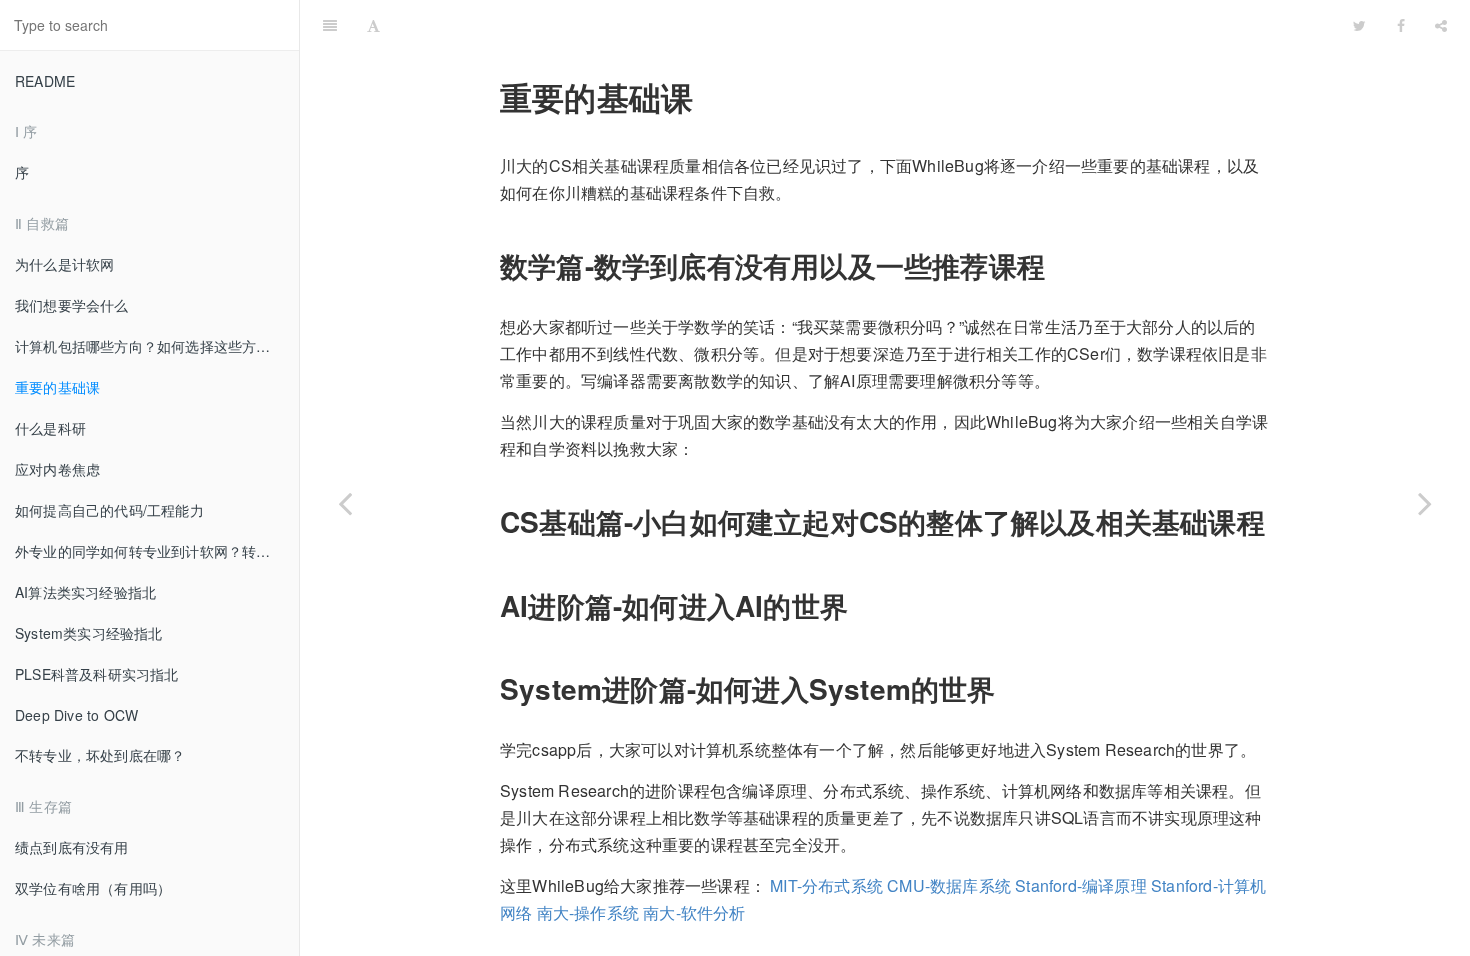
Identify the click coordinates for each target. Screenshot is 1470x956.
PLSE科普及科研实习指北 (97, 674)
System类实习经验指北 (89, 633)
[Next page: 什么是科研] (1425, 503)
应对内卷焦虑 (57, 469)
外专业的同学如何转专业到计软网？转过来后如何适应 (157, 551)
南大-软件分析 (694, 912)
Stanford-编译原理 (1081, 885)
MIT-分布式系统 (826, 885)
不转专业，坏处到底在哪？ (100, 755)
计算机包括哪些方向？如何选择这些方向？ (150, 346)
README (45, 81)
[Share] (1441, 25)
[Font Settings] (373, 25)
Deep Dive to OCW (76, 715)
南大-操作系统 (588, 912)
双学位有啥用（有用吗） (93, 888)
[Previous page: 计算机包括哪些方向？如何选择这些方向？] (345, 503)
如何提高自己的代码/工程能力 (109, 510)
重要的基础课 (57, 387)
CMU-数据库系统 (949, 885)
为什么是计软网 (64, 264)
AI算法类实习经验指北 (85, 592)
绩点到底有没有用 (72, 847)
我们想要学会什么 (72, 305)
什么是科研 (50, 428)
